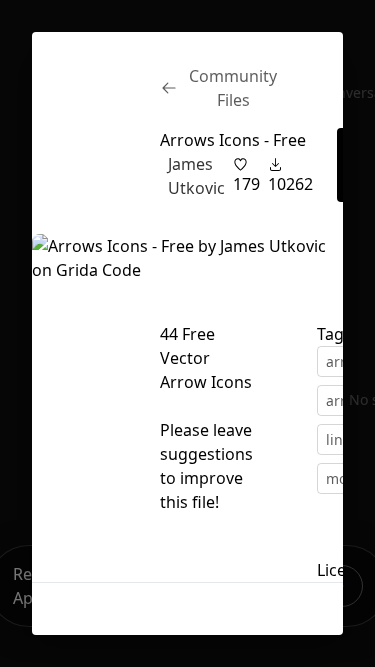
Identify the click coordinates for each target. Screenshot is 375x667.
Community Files (233, 88)
